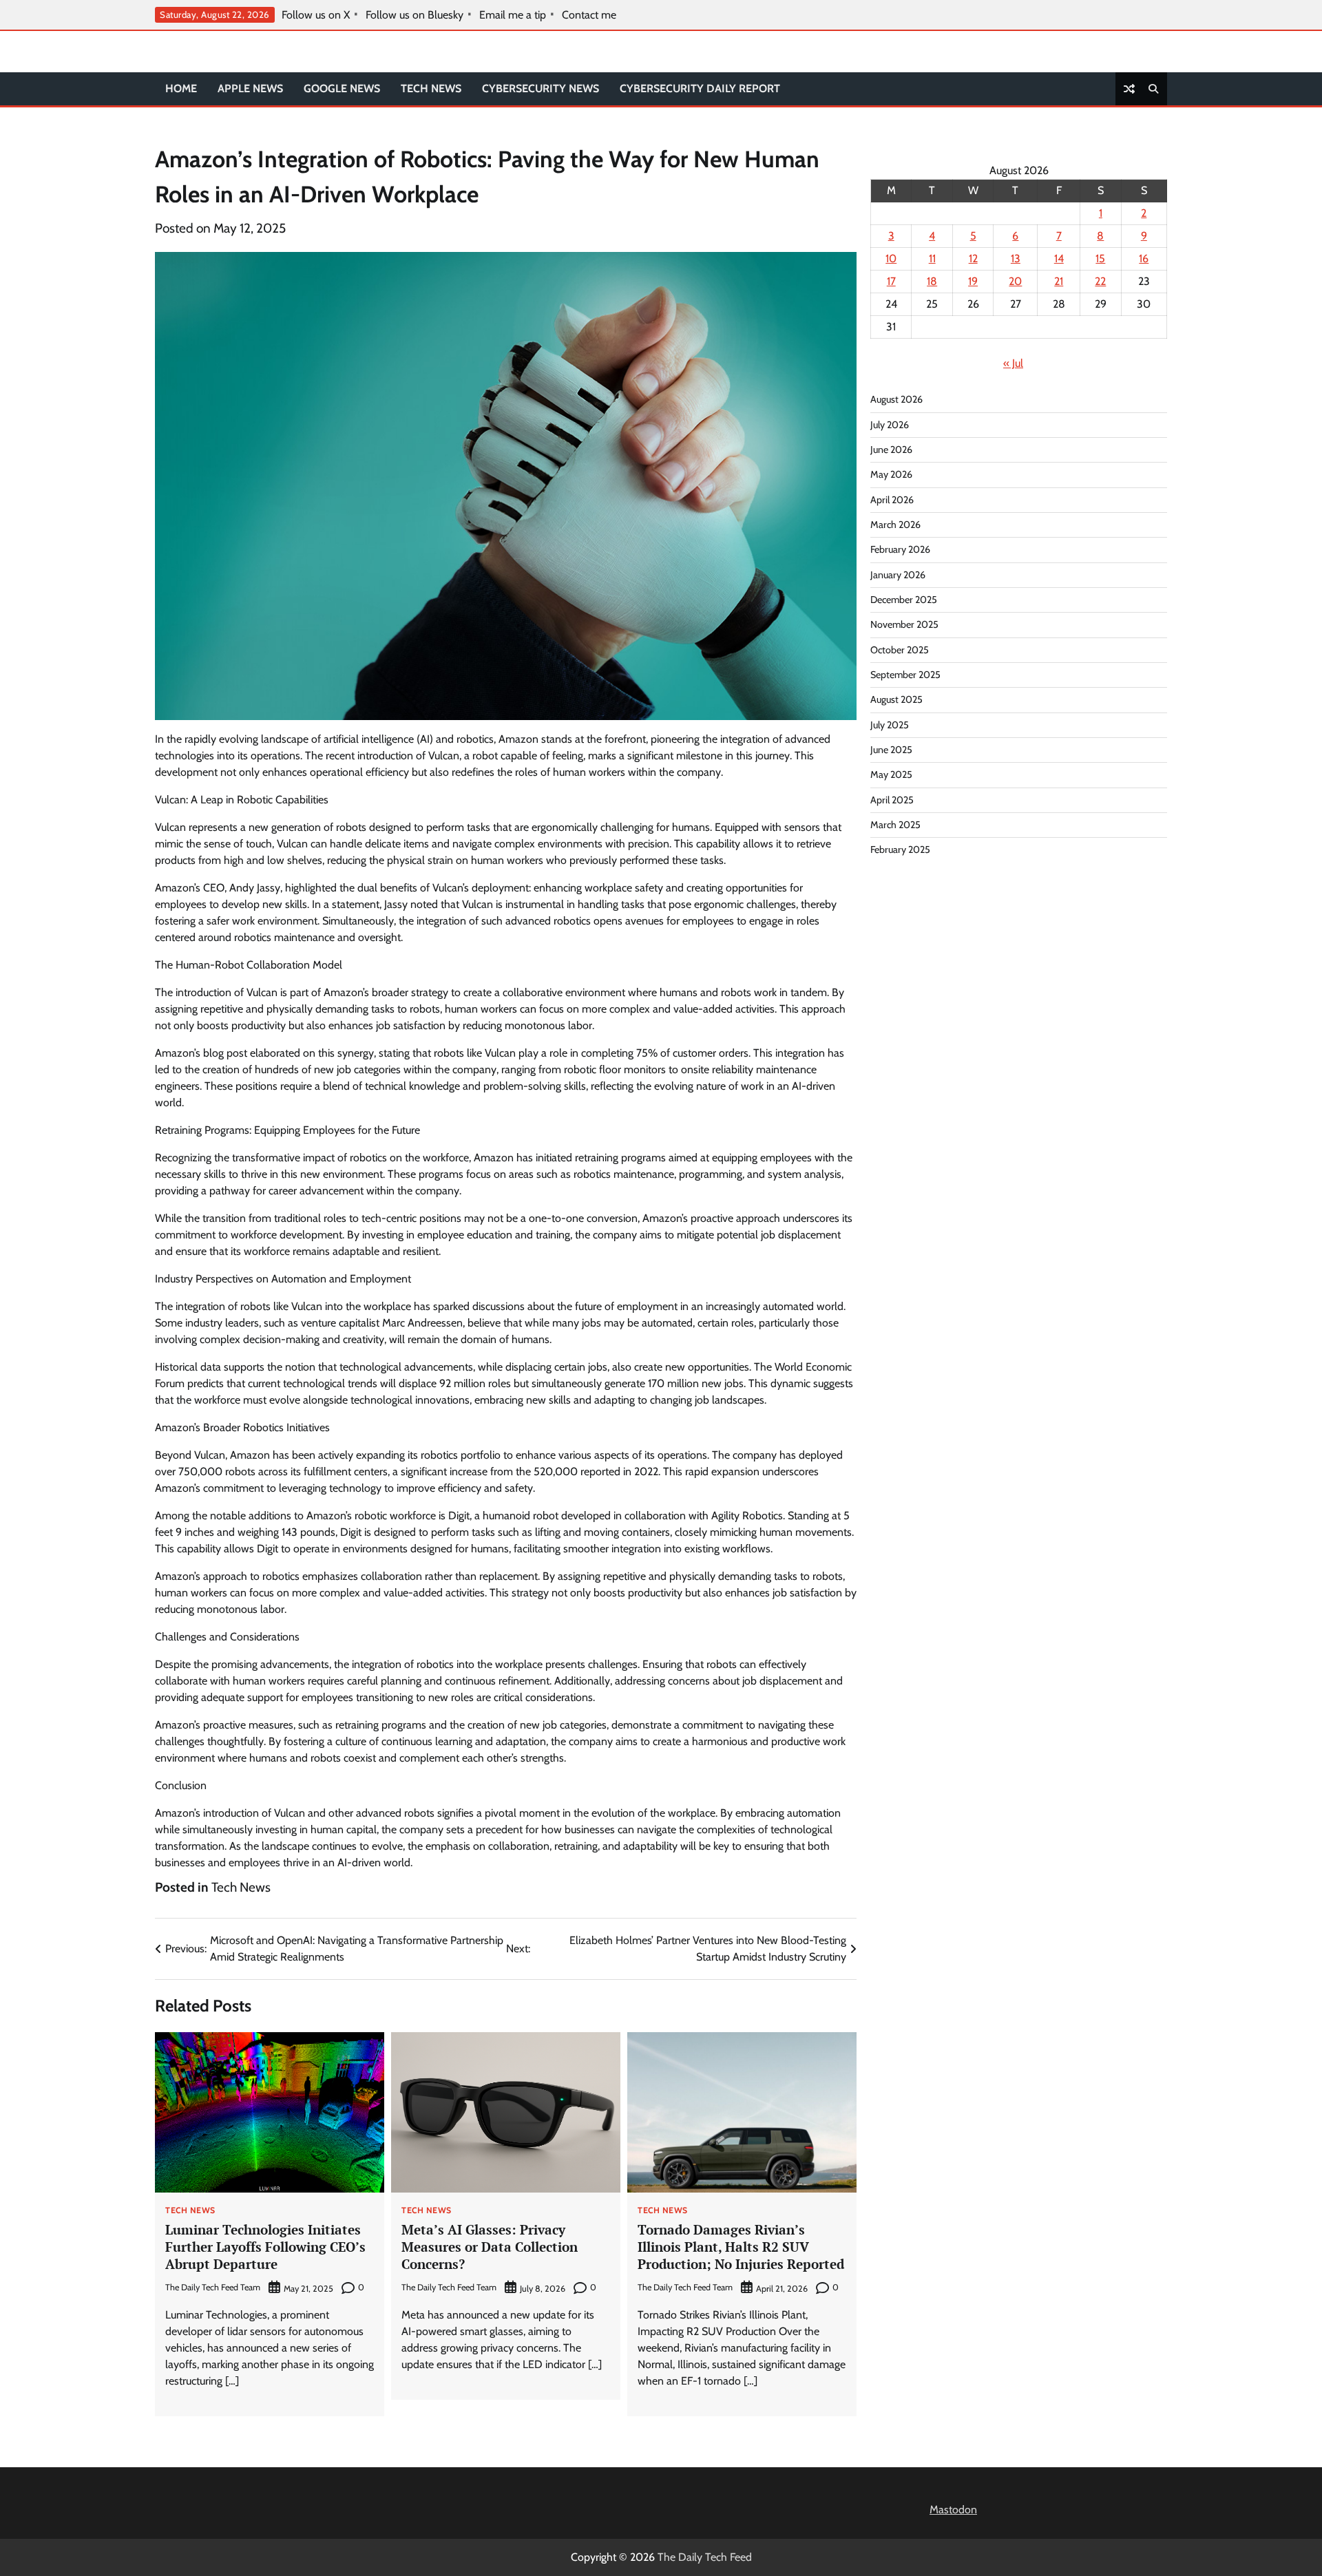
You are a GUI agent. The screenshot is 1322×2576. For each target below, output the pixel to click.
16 (1144, 258)
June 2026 (891, 450)
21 (1059, 281)
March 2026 (895, 525)
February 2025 (900, 849)
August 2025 (896, 699)
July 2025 (890, 725)
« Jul (1013, 363)
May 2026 (891, 474)
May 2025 (891, 774)
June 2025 (891, 750)
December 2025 (904, 600)
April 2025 (892, 800)
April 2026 (892, 500)
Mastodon (953, 2510)
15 (1100, 258)
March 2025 (895, 825)
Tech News (431, 88)
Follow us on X (316, 15)
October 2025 (900, 650)
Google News (342, 88)
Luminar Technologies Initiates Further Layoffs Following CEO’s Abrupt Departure (265, 2247)
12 (973, 258)
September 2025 (905, 675)
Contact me (589, 15)
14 (1059, 258)
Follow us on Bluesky (415, 15)
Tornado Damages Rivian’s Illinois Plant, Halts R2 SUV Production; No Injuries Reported (741, 2247)
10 (891, 258)
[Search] (1153, 89)
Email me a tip (513, 15)
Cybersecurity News (541, 88)
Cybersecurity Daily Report (700, 88)
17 (891, 281)
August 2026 (896, 399)
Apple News (250, 88)
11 (932, 258)
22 (1100, 281)
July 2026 (890, 425)
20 (1015, 281)
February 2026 (900, 549)
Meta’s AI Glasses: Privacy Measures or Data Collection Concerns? (490, 2247)
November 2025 (904, 624)
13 (1016, 258)
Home (181, 88)
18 (932, 281)
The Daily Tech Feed (705, 2557)
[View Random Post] (1129, 89)
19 (973, 281)
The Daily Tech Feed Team (213, 2287)
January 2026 (898, 575)
